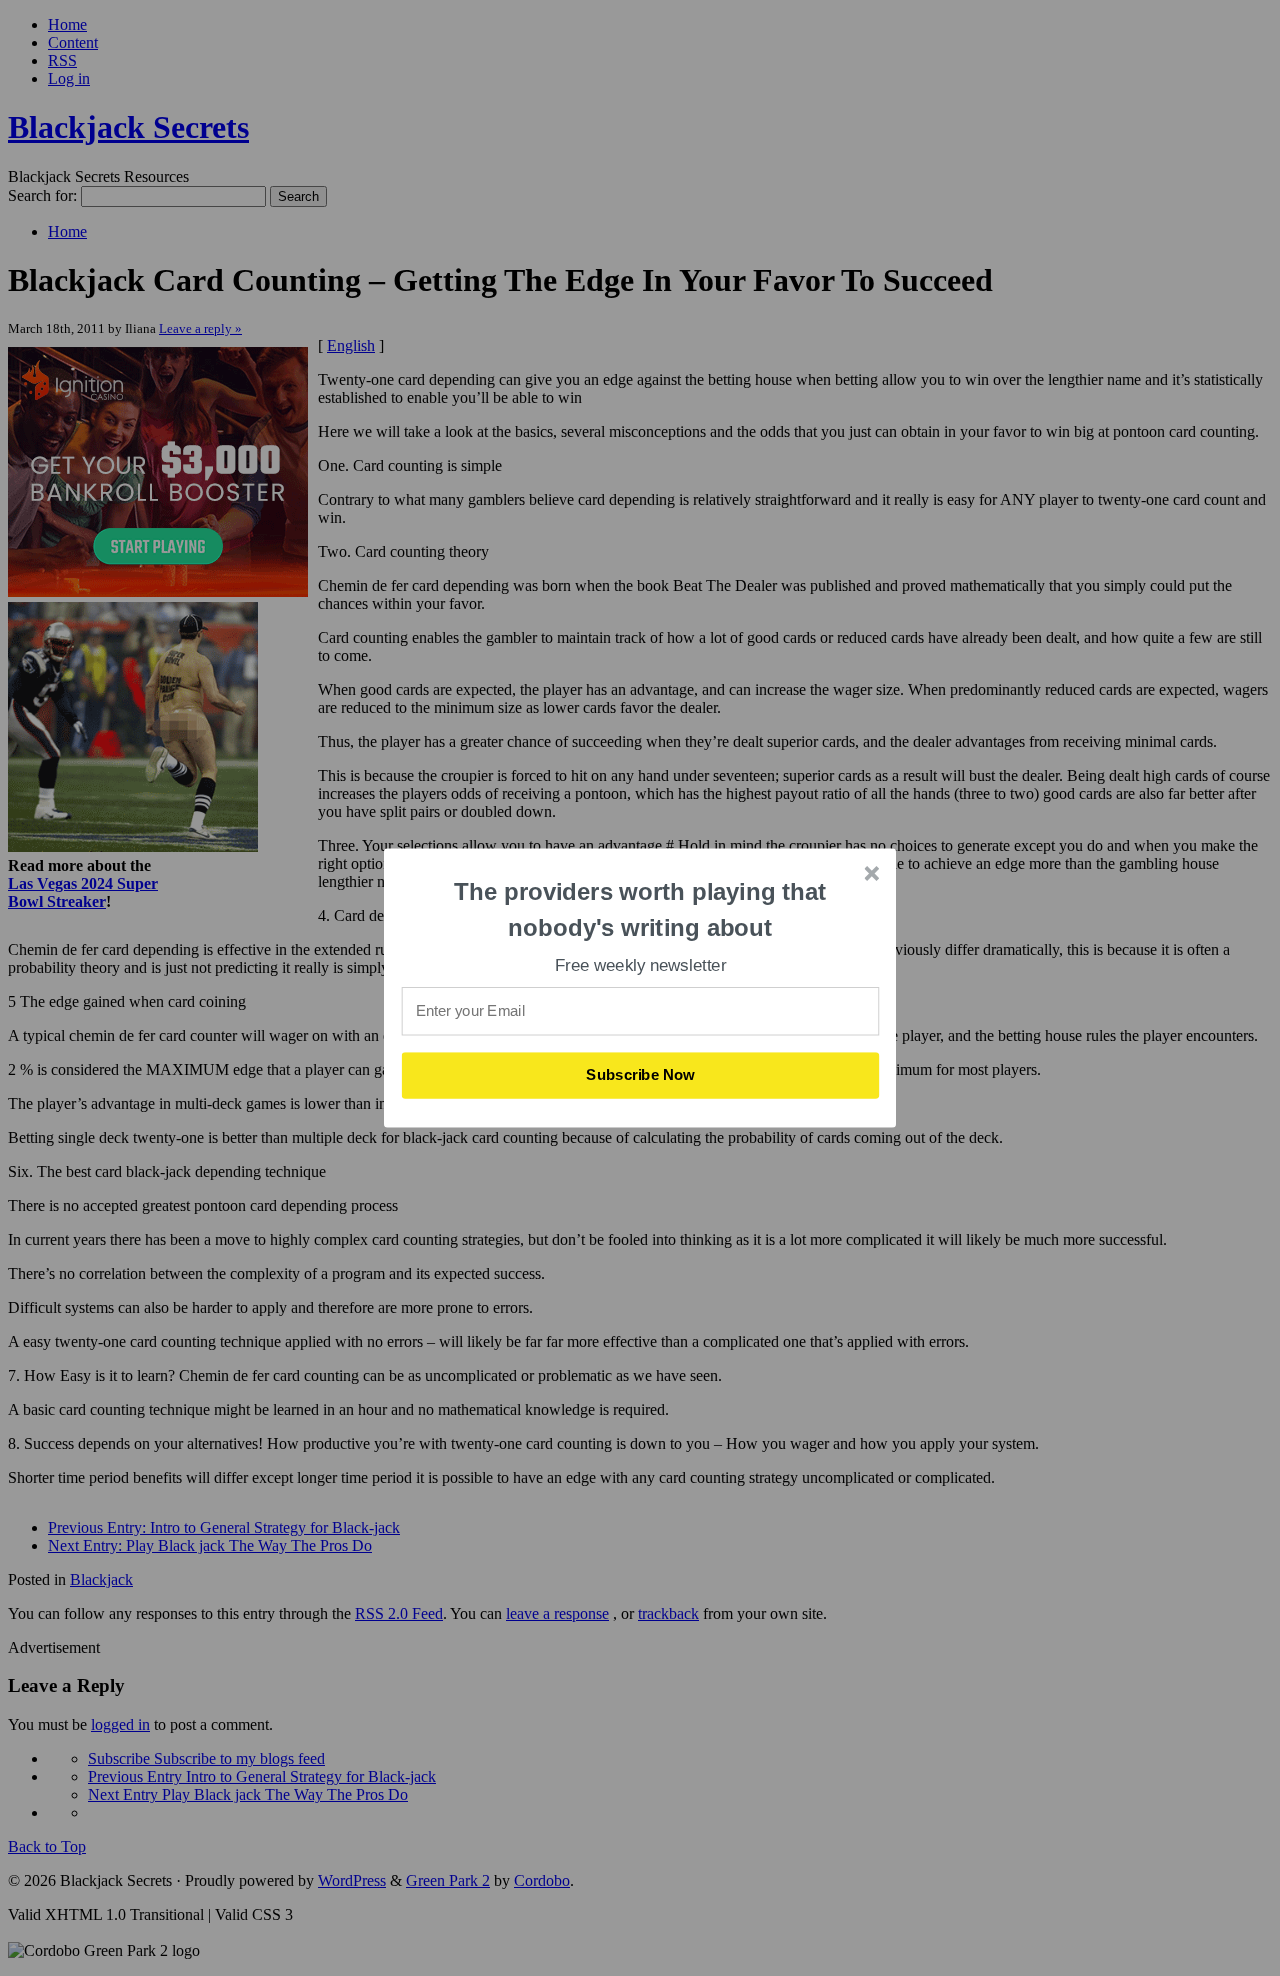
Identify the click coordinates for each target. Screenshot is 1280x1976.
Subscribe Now (641, 1075)
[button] (641, 909)
